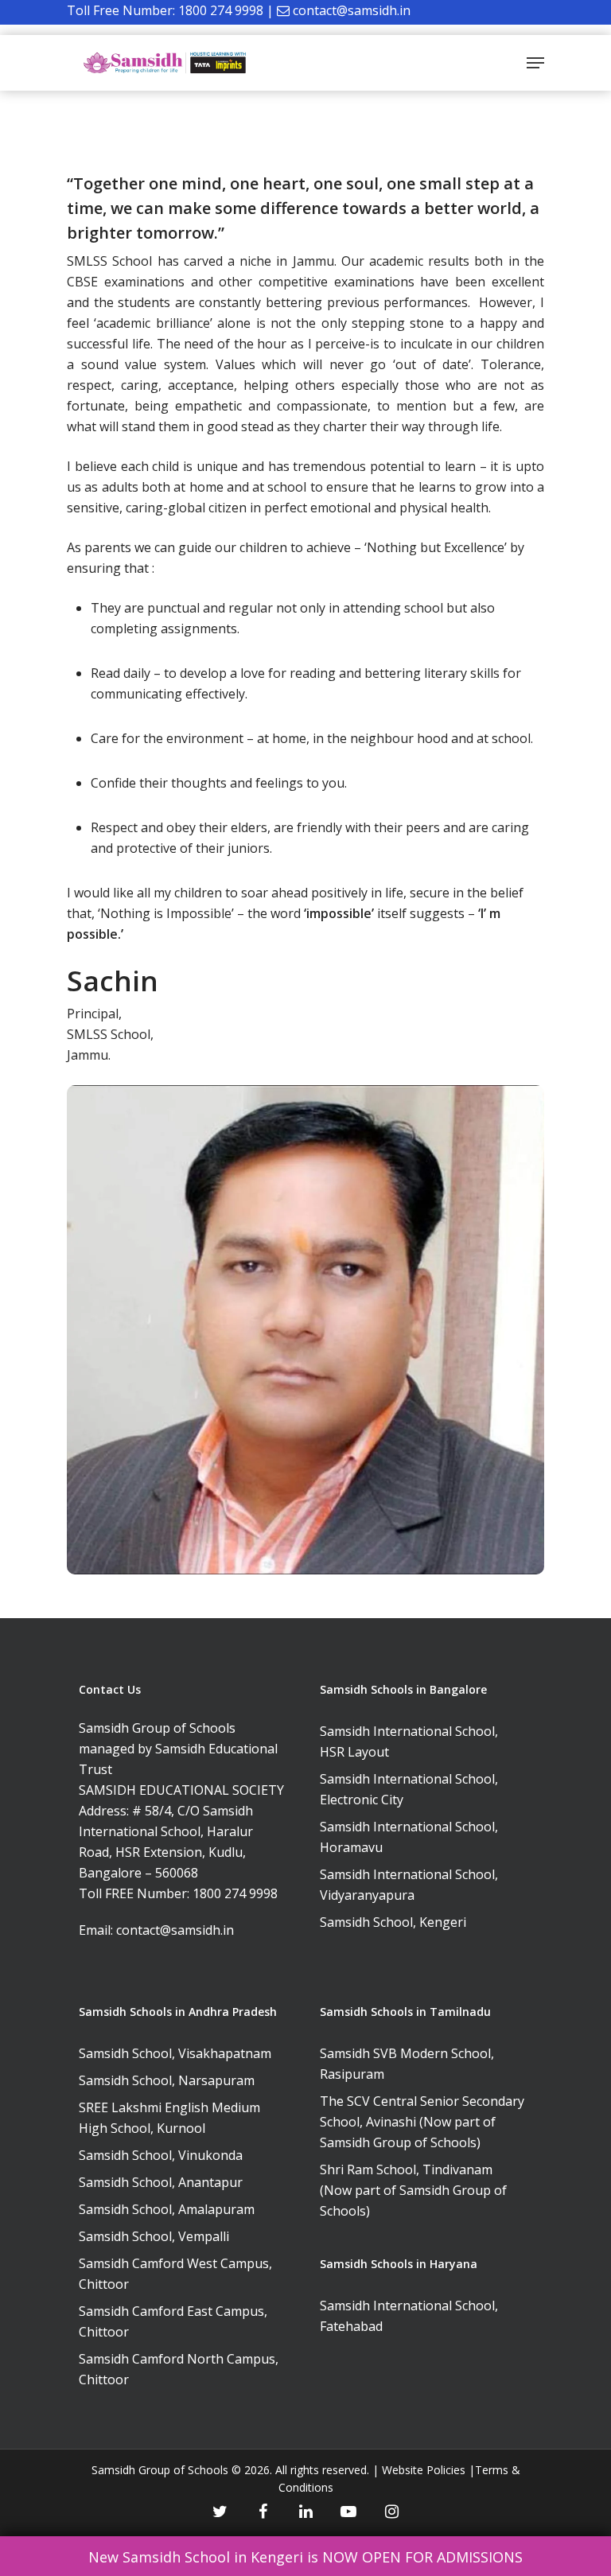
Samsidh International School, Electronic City (409, 1789)
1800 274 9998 (221, 10)
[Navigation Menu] (535, 63)
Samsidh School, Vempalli (154, 2236)
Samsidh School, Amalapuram (167, 2209)
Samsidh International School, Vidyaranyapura (409, 1885)
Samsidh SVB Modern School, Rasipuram (407, 2064)
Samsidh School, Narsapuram (167, 2080)
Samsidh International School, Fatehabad (409, 2316)
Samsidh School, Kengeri (393, 1922)
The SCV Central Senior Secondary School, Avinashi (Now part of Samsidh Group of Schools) (422, 2122)
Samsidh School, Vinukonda (161, 2155)
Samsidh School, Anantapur (161, 2182)
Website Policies (424, 2470)
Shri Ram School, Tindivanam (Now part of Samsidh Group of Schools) (413, 2190)
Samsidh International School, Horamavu (409, 1837)
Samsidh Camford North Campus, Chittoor (179, 2369)
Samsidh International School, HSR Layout (409, 1741)
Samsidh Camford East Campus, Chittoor (173, 2321)
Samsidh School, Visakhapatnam (175, 2053)
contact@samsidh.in (352, 10)
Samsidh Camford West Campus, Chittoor (175, 2274)
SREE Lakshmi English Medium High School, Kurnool (169, 2118)
